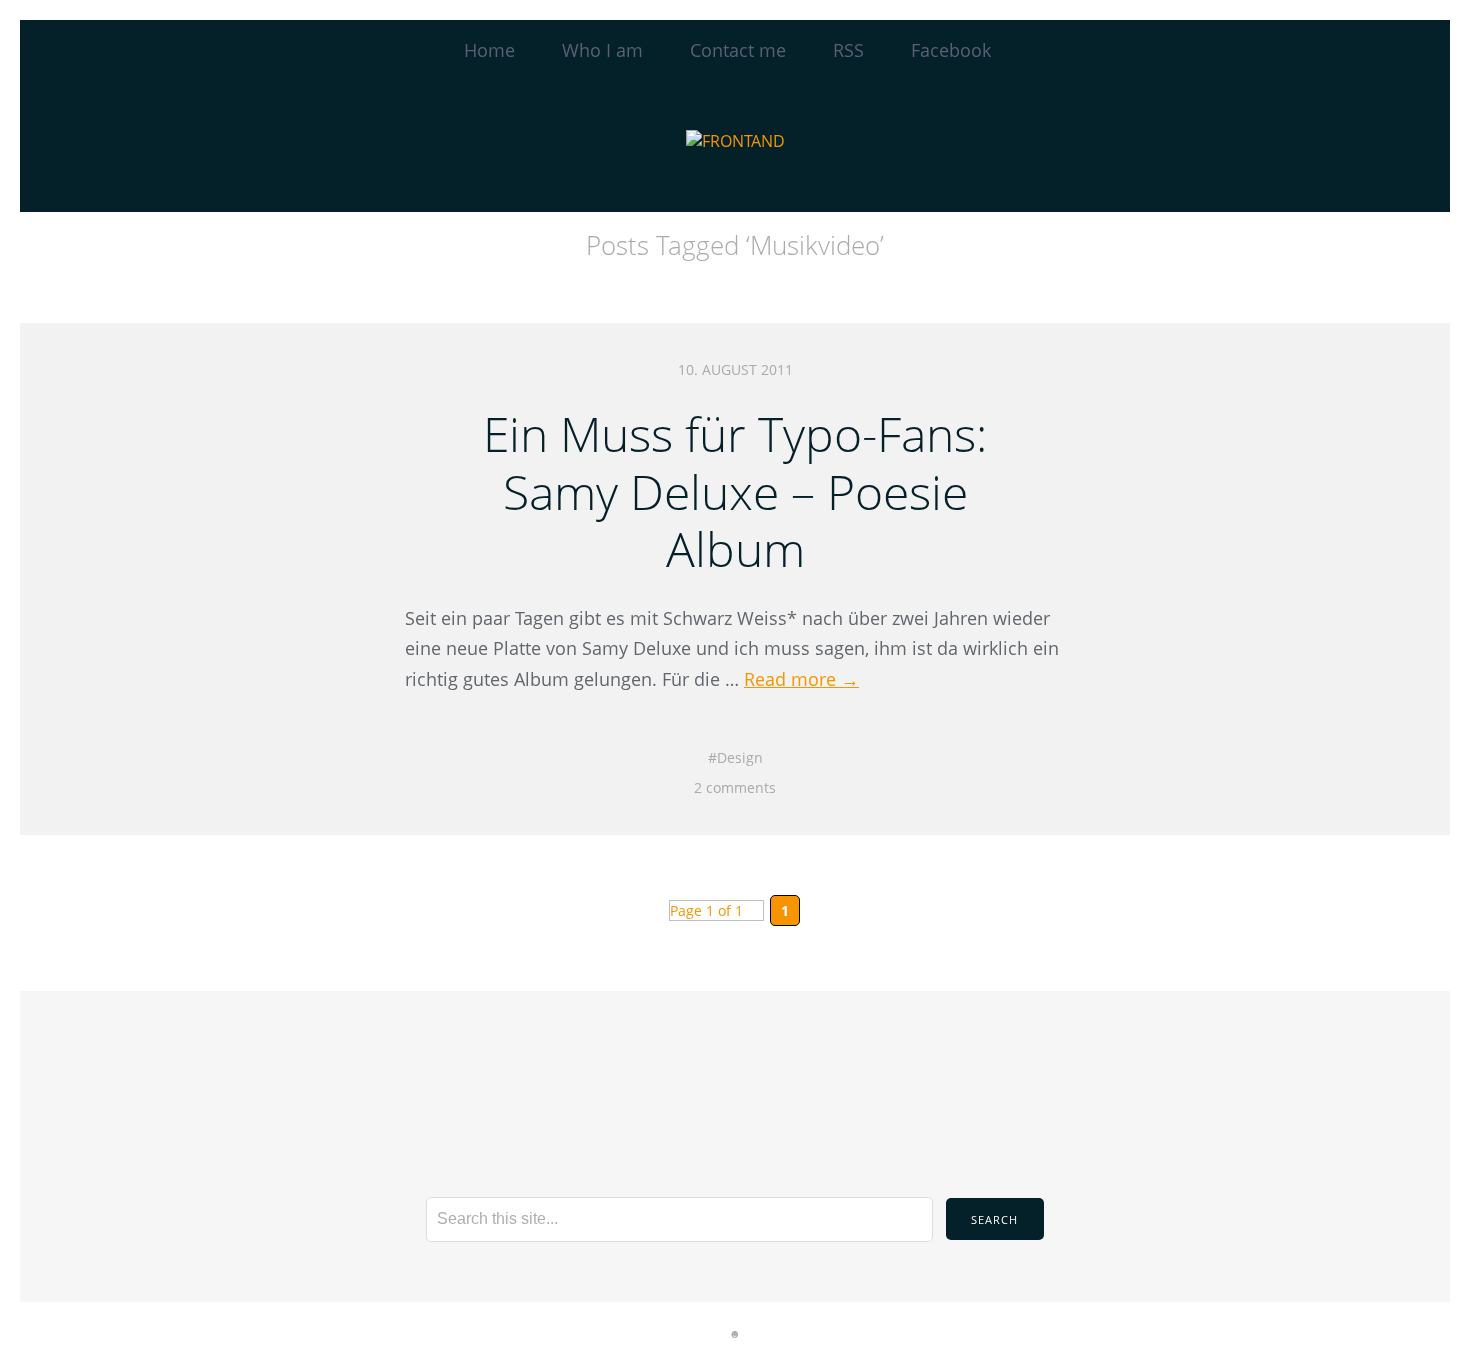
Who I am (602, 50)
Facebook (951, 50)
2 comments (735, 787)
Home (489, 50)
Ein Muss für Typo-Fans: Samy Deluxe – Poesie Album (735, 491)
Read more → (801, 679)
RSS (848, 50)
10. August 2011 (735, 369)
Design (740, 757)
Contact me (738, 50)
